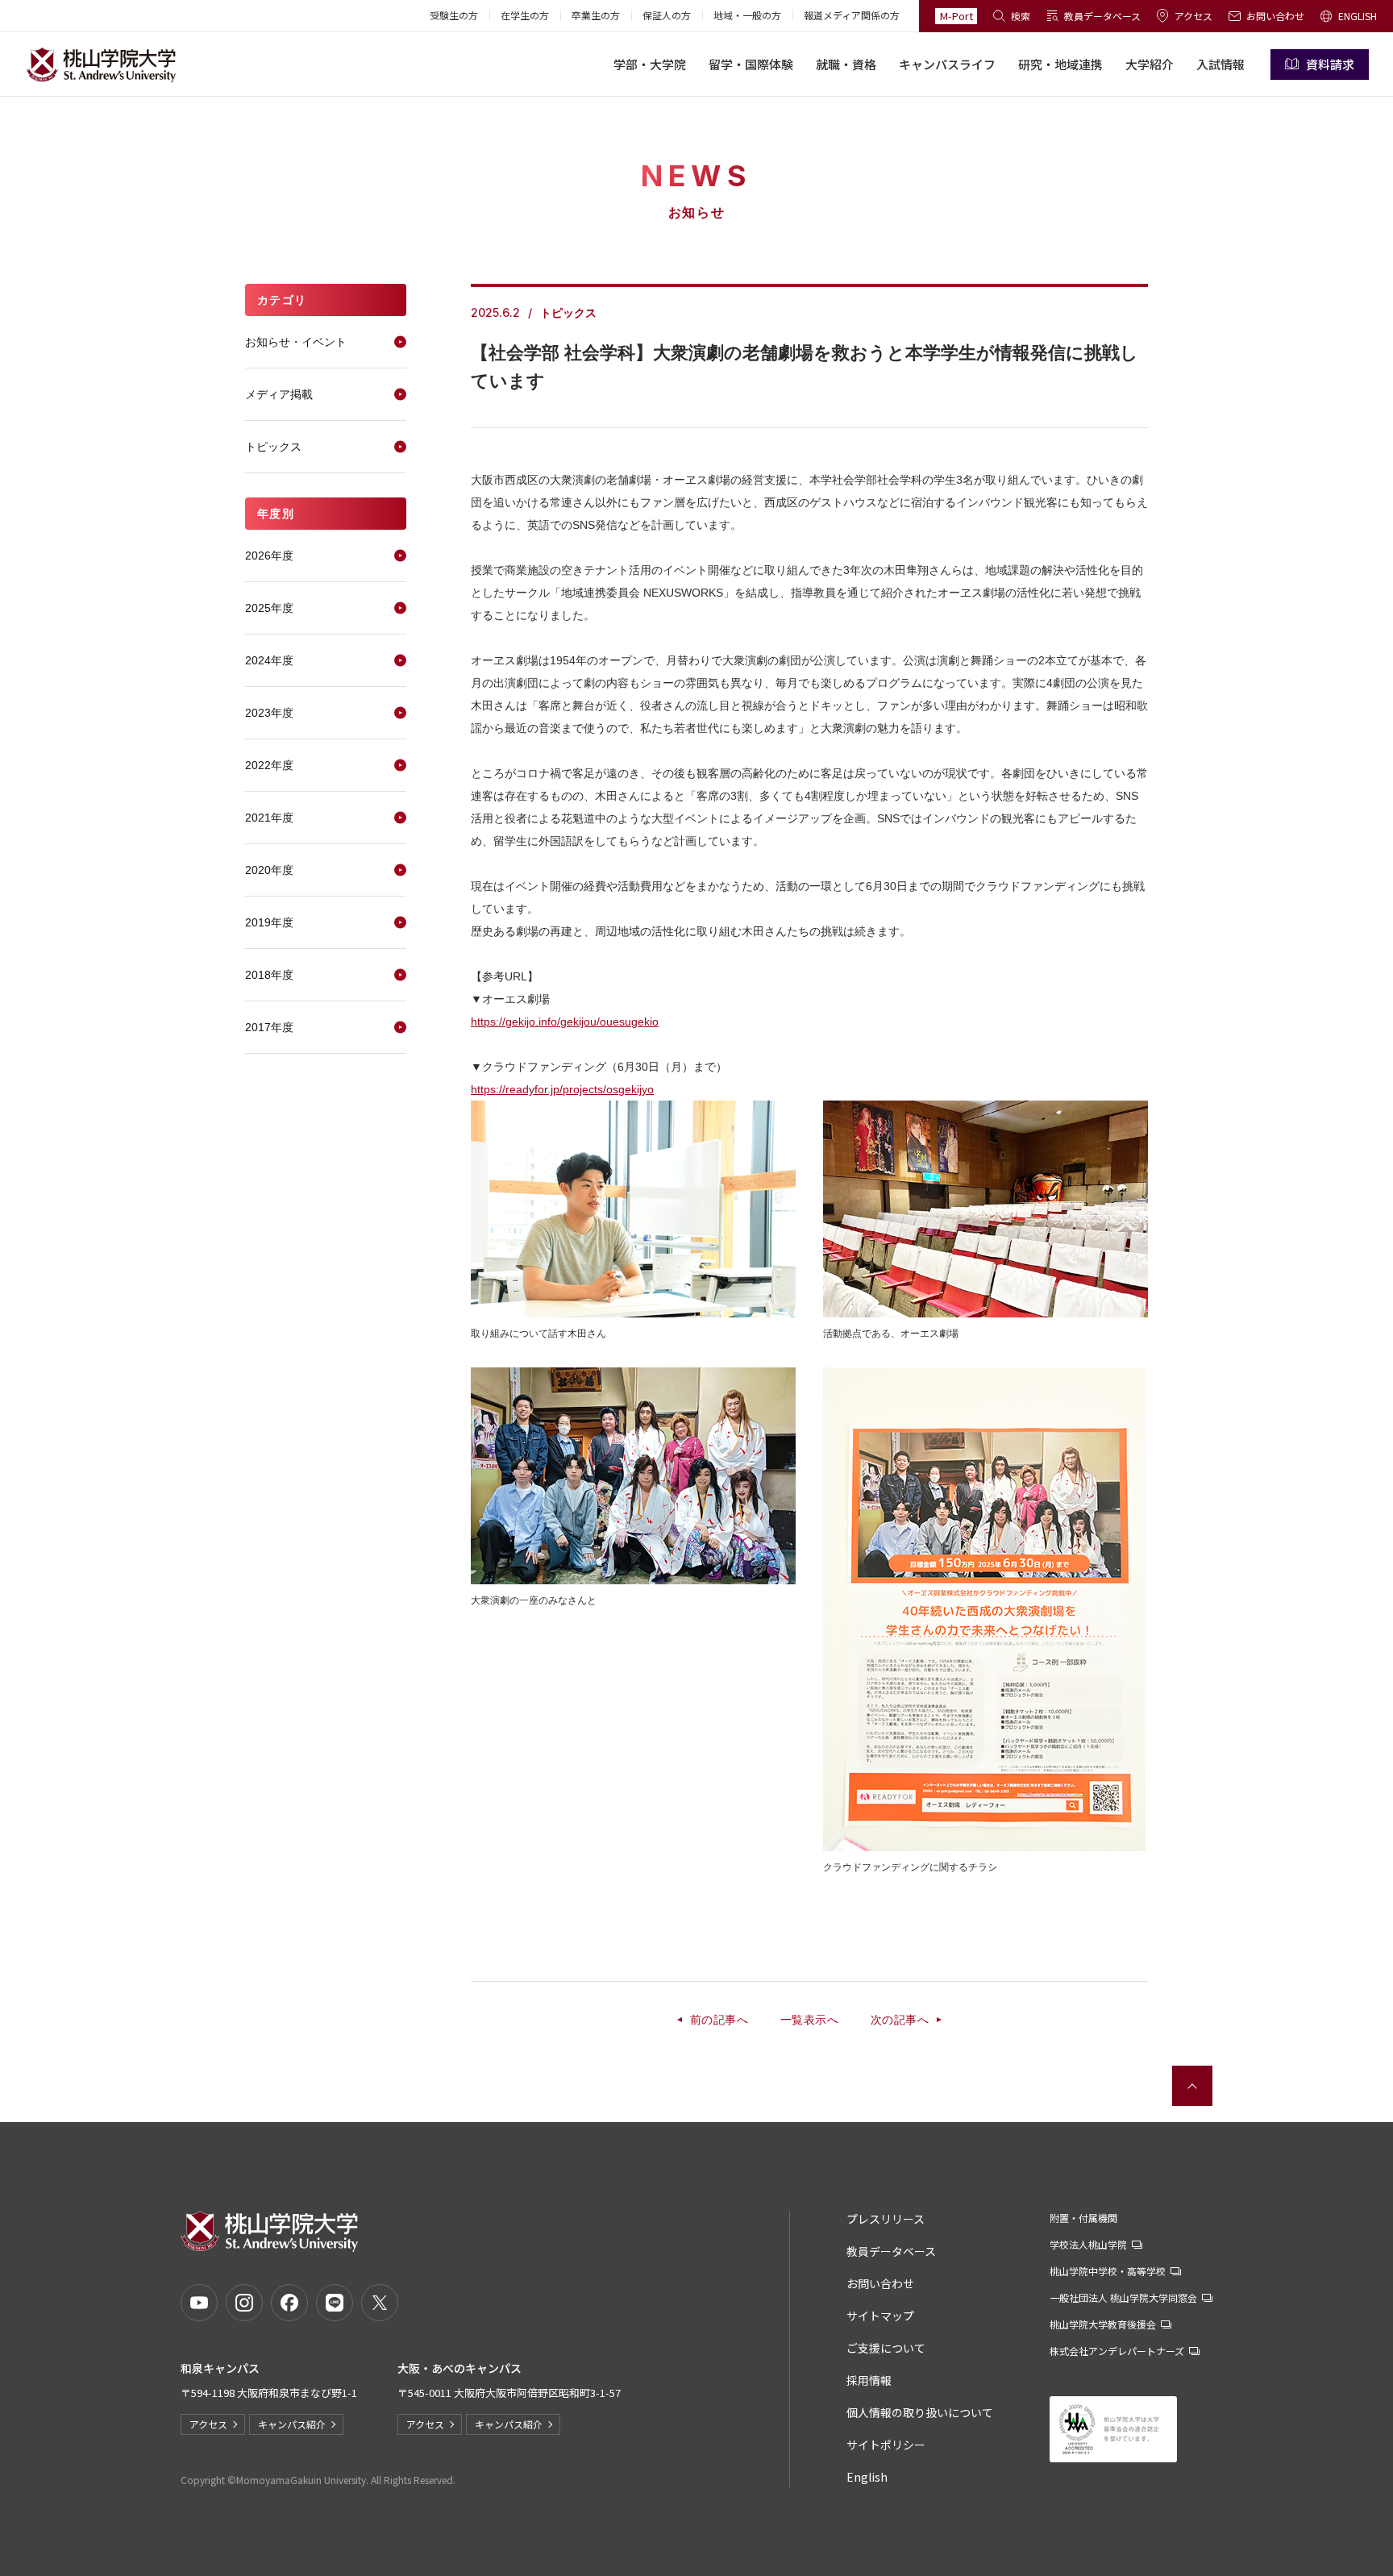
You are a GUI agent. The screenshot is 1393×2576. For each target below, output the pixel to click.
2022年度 (269, 765)
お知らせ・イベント (296, 342)
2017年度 (269, 1027)
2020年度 (269, 870)
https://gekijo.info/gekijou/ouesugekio (565, 1022)
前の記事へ (719, 2020)
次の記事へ (900, 2020)
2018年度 (269, 975)
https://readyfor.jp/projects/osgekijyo (562, 1089)
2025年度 (269, 608)
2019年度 (269, 922)
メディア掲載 (279, 394)
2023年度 (269, 713)
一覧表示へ (809, 2020)
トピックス (273, 447)
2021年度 (269, 818)
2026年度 (269, 556)
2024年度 (269, 660)
